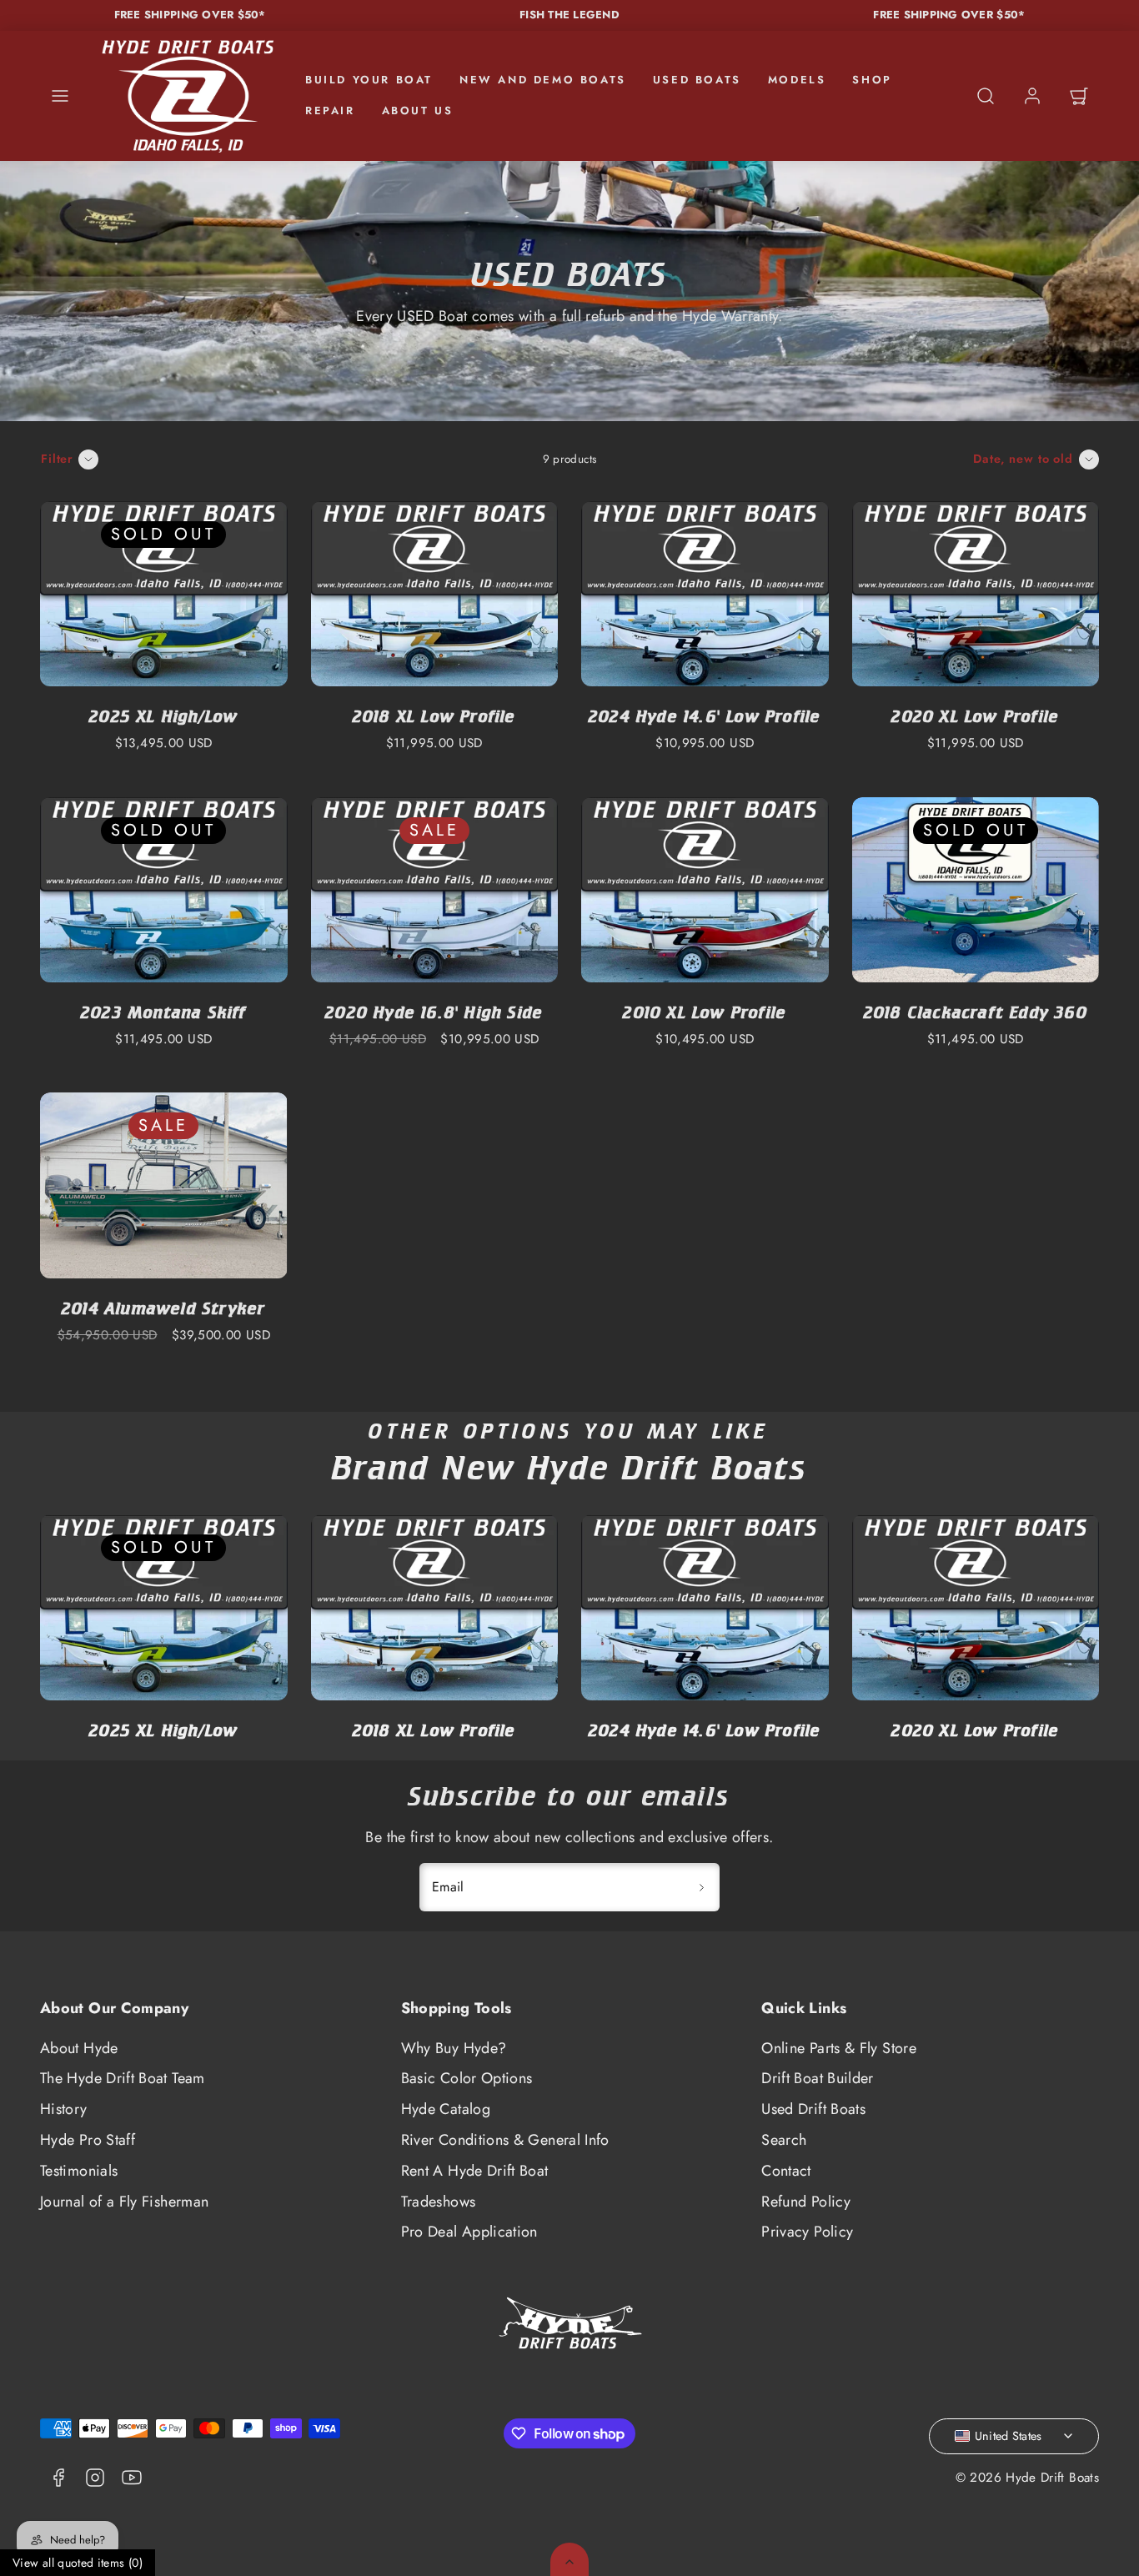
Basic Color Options (467, 2078)
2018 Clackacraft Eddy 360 (976, 1012)
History (64, 2109)
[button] (60, 96)
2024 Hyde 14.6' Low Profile (705, 716)
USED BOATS (697, 80)
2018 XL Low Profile (434, 716)
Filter (57, 459)
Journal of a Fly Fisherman (124, 2202)
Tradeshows (439, 2202)
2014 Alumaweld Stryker (163, 1308)
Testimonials (79, 2171)
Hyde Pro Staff (88, 2140)
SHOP (872, 80)
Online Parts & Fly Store (839, 2048)
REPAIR (330, 110)
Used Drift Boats (813, 2109)
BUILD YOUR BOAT (369, 80)
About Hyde (79, 2048)
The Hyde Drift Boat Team (123, 2078)
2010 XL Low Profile (705, 1012)
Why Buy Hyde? (454, 2048)
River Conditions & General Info (505, 2140)
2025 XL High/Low (163, 716)
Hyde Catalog (446, 2109)
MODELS (797, 80)
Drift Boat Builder (817, 2078)
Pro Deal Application (469, 2232)
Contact (786, 2171)
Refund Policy (806, 2202)
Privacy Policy (807, 2232)
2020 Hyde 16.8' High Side (434, 1012)
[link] (1032, 96)
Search (784, 2140)
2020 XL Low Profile (975, 716)
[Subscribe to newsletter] (701, 1887)
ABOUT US (418, 110)
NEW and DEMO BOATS (543, 80)
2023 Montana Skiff (164, 1012)
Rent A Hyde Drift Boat (475, 2171)
